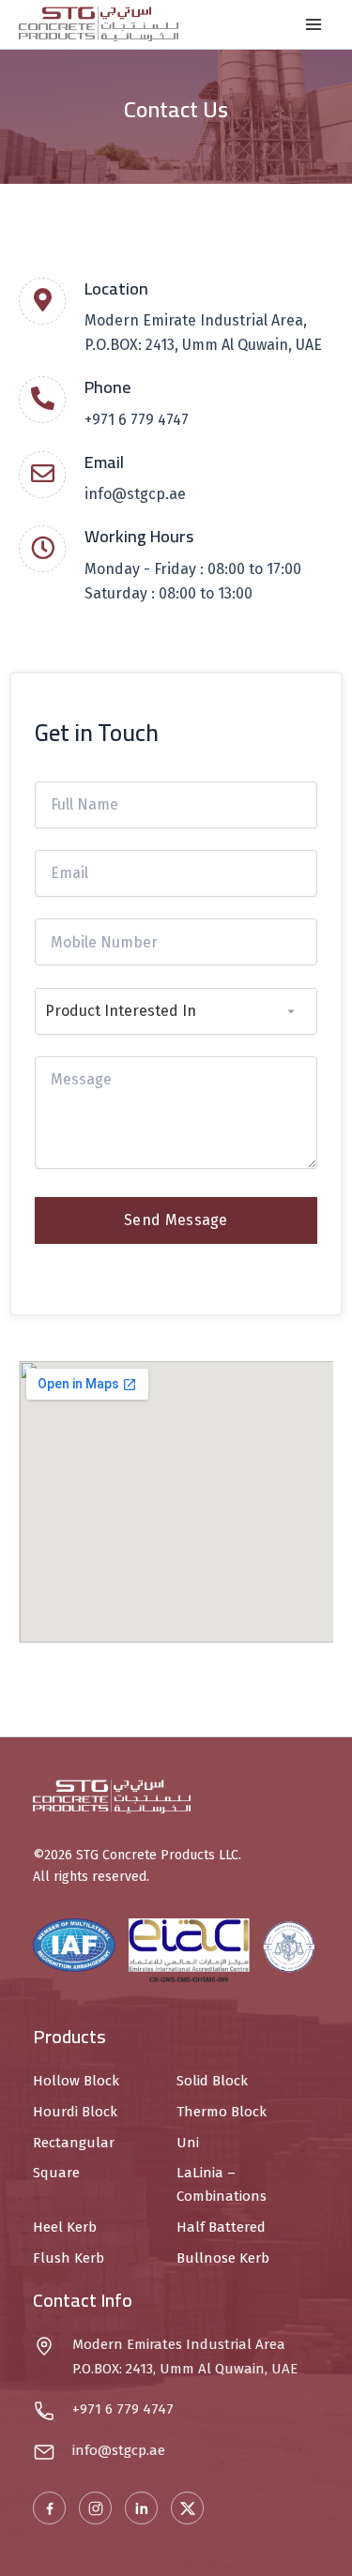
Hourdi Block (75, 2112)
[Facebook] (49, 2508)
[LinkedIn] (141, 2508)
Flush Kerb (69, 2258)
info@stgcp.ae (135, 494)
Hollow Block (76, 2081)
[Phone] (42, 400)
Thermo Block (222, 2112)
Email (104, 462)
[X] (187, 2508)
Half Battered (221, 2227)
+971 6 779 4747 (137, 420)
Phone (107, 387)
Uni (188, 2143)
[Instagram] (95, 2508)
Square (56, 2173)
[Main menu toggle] (314, 24)
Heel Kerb (65, 2227)
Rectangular (74, 2143)
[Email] (42, 475)
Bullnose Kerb (223, 2258)
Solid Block (212, 2081)
